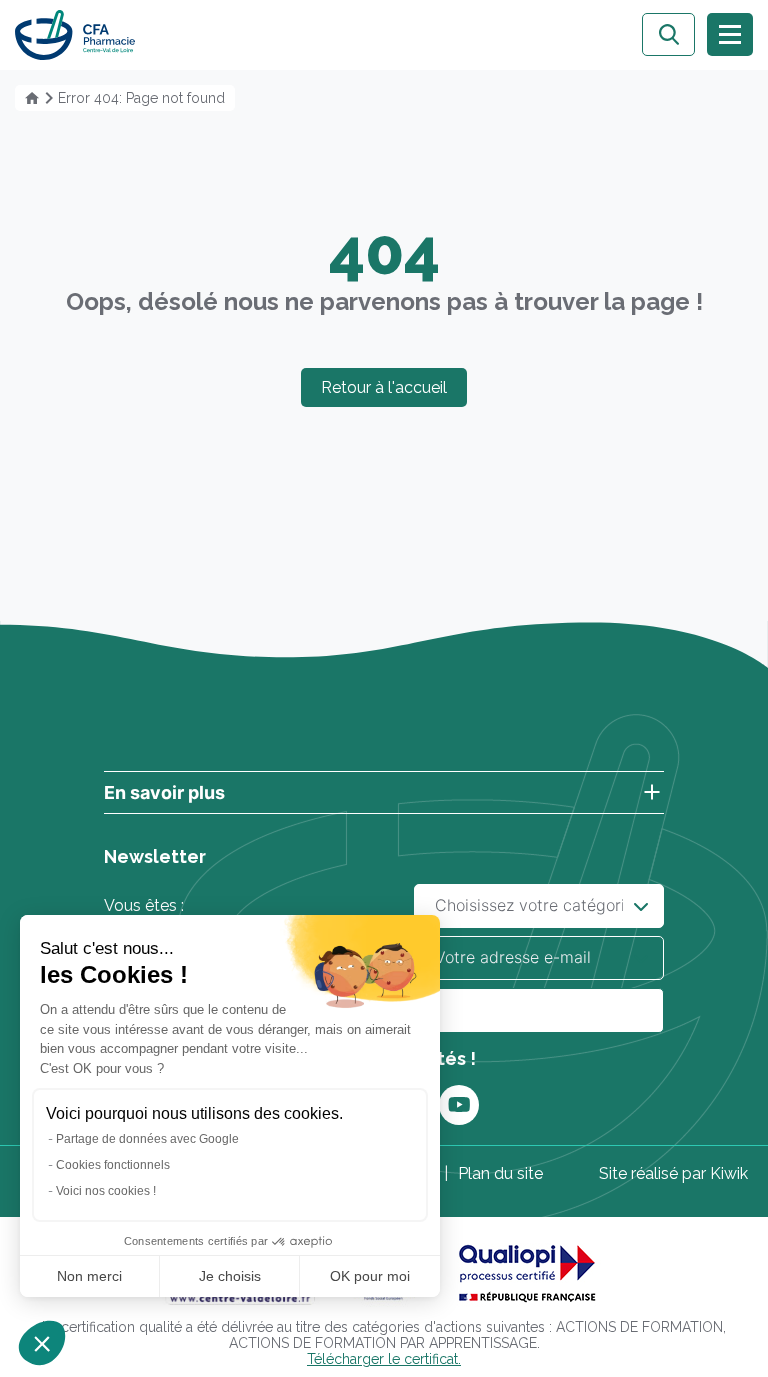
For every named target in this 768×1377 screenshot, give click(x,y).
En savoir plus (164, 792)
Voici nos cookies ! (106, 1191)
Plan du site (500, 1173)
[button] (42, 1343)
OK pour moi (370, 1276)
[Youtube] (459, 1105)
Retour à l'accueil (384, 387)
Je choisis (230, 1276)
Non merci (89, 1276)
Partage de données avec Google (147, 1139)
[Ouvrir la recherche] (668, 34)
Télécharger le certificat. (384, 1359)
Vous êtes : (144, 905)
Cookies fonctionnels (113, 1165)
